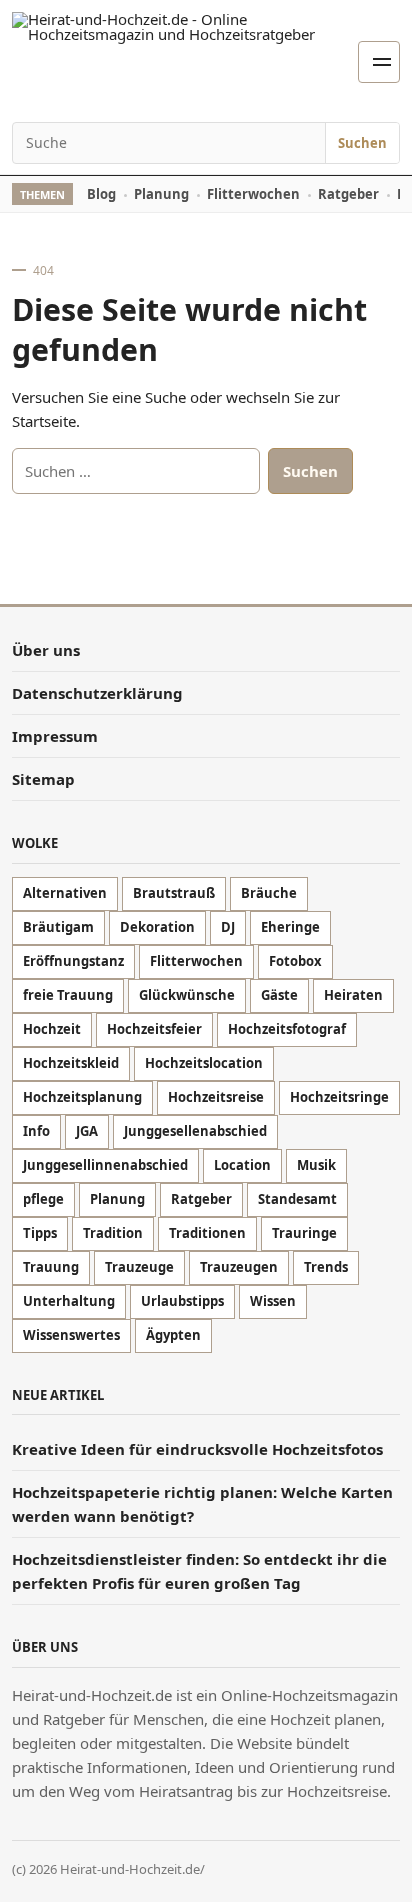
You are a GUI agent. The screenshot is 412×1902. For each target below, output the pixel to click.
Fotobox (295, 961)
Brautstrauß (174, 893)
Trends (326, 1267)
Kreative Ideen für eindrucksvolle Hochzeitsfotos (199, 1449)
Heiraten (353, 995)
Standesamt (297, 1199)
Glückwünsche (187, 995)
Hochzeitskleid (71, 1063)
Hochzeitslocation (204, 1063)
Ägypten (173, 1335)
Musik (316, 1165)
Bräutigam (58, 927)
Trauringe (304, 1233)
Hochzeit (52, 1029)
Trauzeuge (139, 1267)
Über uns (46, 650)
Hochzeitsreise (216, 1097)
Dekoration (157, 927)
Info (36, 1131)
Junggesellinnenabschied (105, 1165)
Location (242, 1165)
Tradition (113, 1233)
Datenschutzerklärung (97, 693)
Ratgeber (348, 194)
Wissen (273, 1301)
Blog (101, 194)
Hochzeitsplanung (82, 1097)
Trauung (51, 1267)
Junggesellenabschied (195, 1131)
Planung (161, 194)
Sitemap (43, 779)
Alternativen (65, 893)
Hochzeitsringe (339, 1097)
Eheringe (290, 927)
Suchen (362, 143)
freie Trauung (68, 995)
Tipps (40, 1233)
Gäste (279, 995)
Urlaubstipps (182, 1301)
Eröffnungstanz (73, 961)
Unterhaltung (69, 1301)
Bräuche (269, 893)
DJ (228, 927)
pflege (43, 1199)
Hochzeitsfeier (154, 1029)
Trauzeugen (239, 1267)
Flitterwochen (253, 194)
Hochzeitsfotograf (287, 1029)
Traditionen (207, 1233)
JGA (87, 1131)
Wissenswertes (71, 1335)
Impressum (55, 736)
